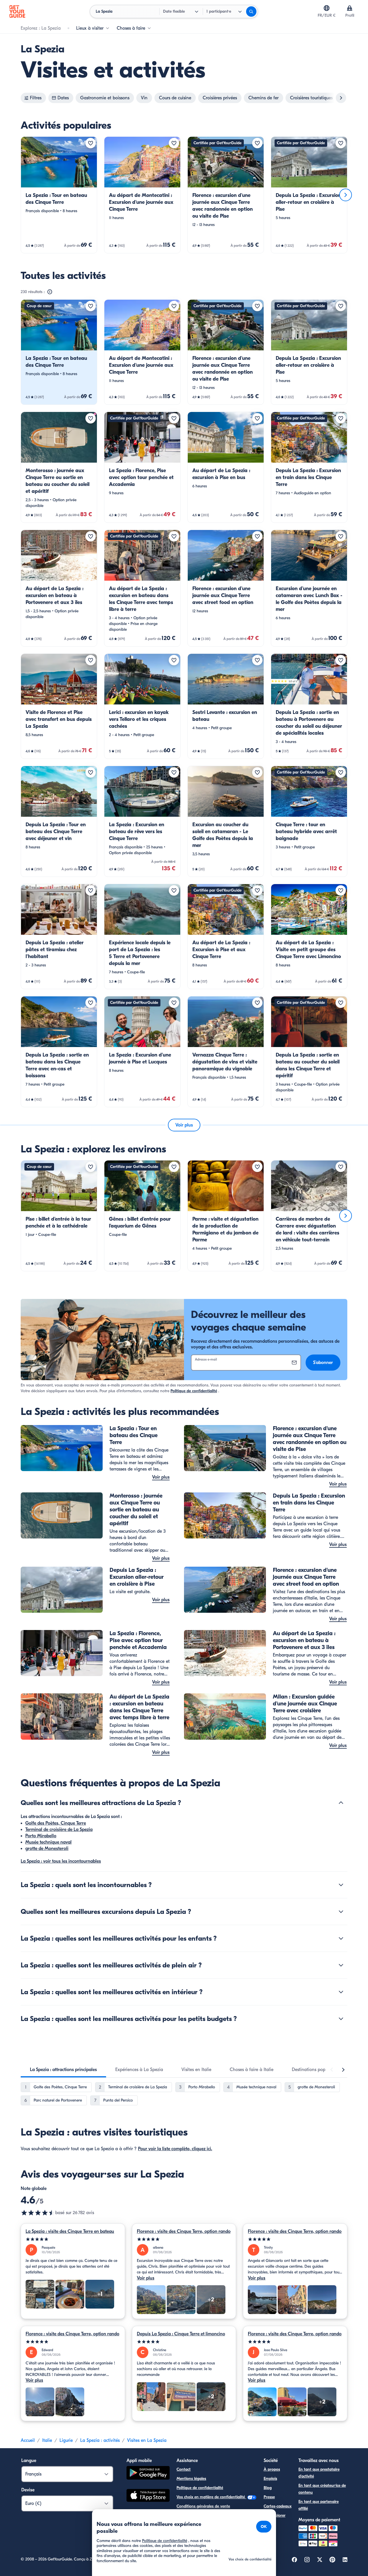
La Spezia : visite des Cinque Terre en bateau (70, 2231)
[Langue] (327, 8)
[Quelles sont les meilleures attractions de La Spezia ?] (341, 1803)
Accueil (28, 2440)
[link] (59, 195)
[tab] (63, 2070)
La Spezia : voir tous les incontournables (61, 1861)
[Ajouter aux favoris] (91, 143)
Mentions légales (191, 2479)
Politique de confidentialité (194, 1391)
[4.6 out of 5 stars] (38, 2213)
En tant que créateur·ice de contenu (322, 2489)
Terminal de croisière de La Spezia (59, 1830)
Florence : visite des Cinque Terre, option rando (184, 2231)
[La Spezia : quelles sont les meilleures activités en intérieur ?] (341, 1992)
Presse (269, 2497)
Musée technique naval (48, 1842)
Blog (268, 2488)
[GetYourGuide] (17, 12)
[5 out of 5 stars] (73, 2239)
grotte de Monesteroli (47, 1849)
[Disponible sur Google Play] (148, 2474)
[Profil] (350, 8)
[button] (59, 195)
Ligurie (66, 2440)
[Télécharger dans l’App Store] (148, 2496)
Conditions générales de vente (203, 2506)
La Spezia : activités (100, 2440)
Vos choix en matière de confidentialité (211, 2497)
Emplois (270, 2479)
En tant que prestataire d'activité (319, 2473)
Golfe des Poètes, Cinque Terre (56, 1823)
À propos (272, 2469)
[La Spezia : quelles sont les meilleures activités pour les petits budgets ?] (341, 2019)
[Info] (50, 292)
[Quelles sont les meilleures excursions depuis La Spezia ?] (341, 1912)
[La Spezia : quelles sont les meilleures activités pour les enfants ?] (341, 1938)
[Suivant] (346, 195)
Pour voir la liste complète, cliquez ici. (175, 2149)
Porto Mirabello (41, 1836)
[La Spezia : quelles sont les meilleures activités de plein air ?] (341, 1965)
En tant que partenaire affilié (319, 2505)
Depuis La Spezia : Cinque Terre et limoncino (181, 2334)
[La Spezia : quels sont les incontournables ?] (341, 1885)
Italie (47, 2440)
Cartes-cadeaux (278, 2506)
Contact (184, 2469)
